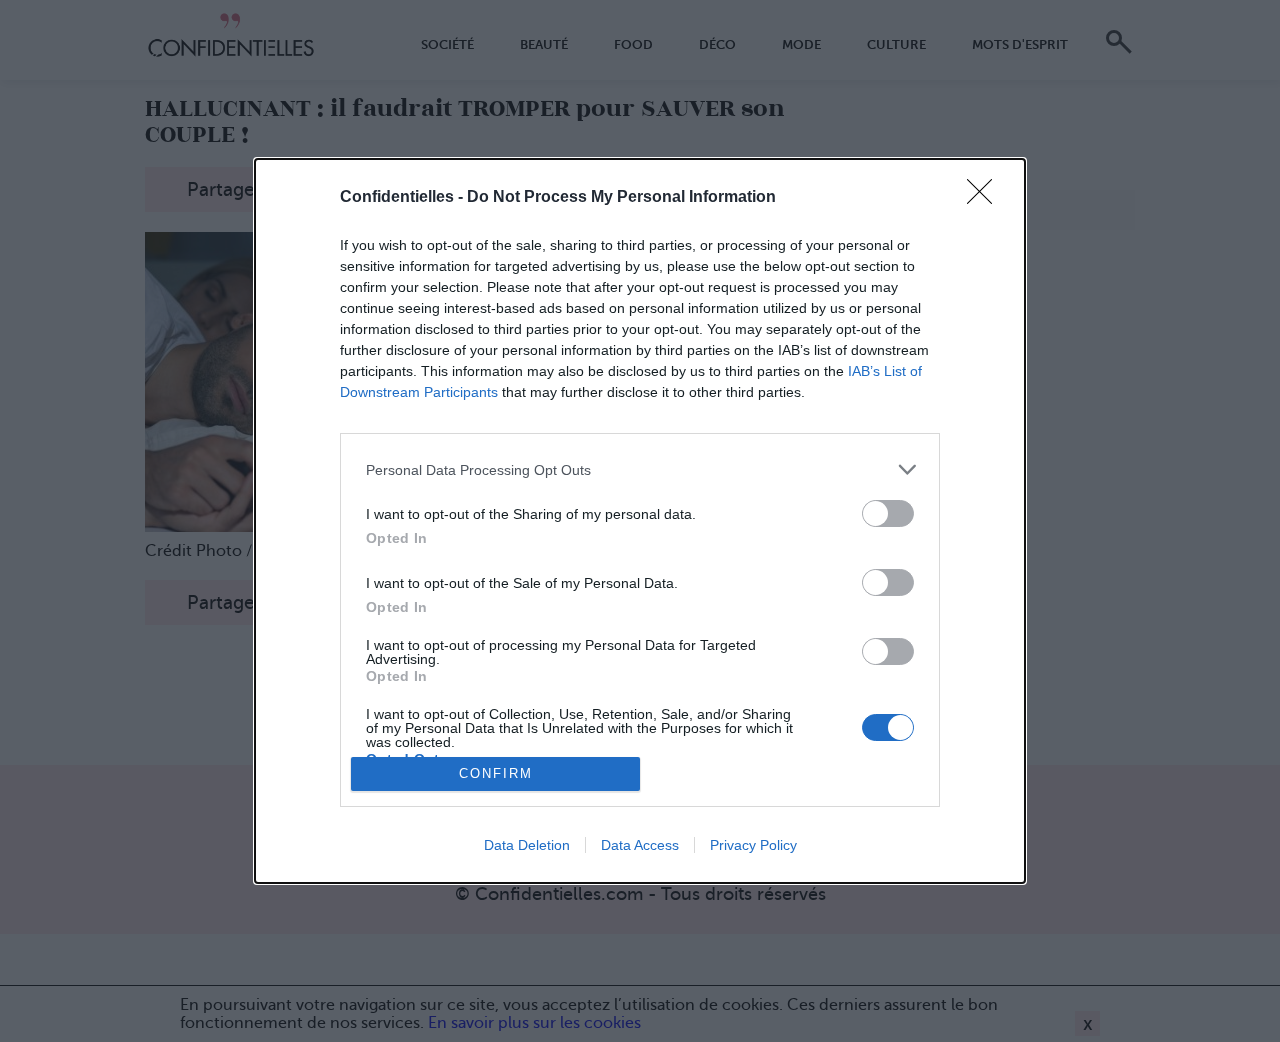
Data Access (640, 845)
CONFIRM (496, 773)
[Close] (986, 198)
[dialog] (640, 521)
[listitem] (640, 469)
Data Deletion (527, 845)
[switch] (888, 513)
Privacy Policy (753, 845)
